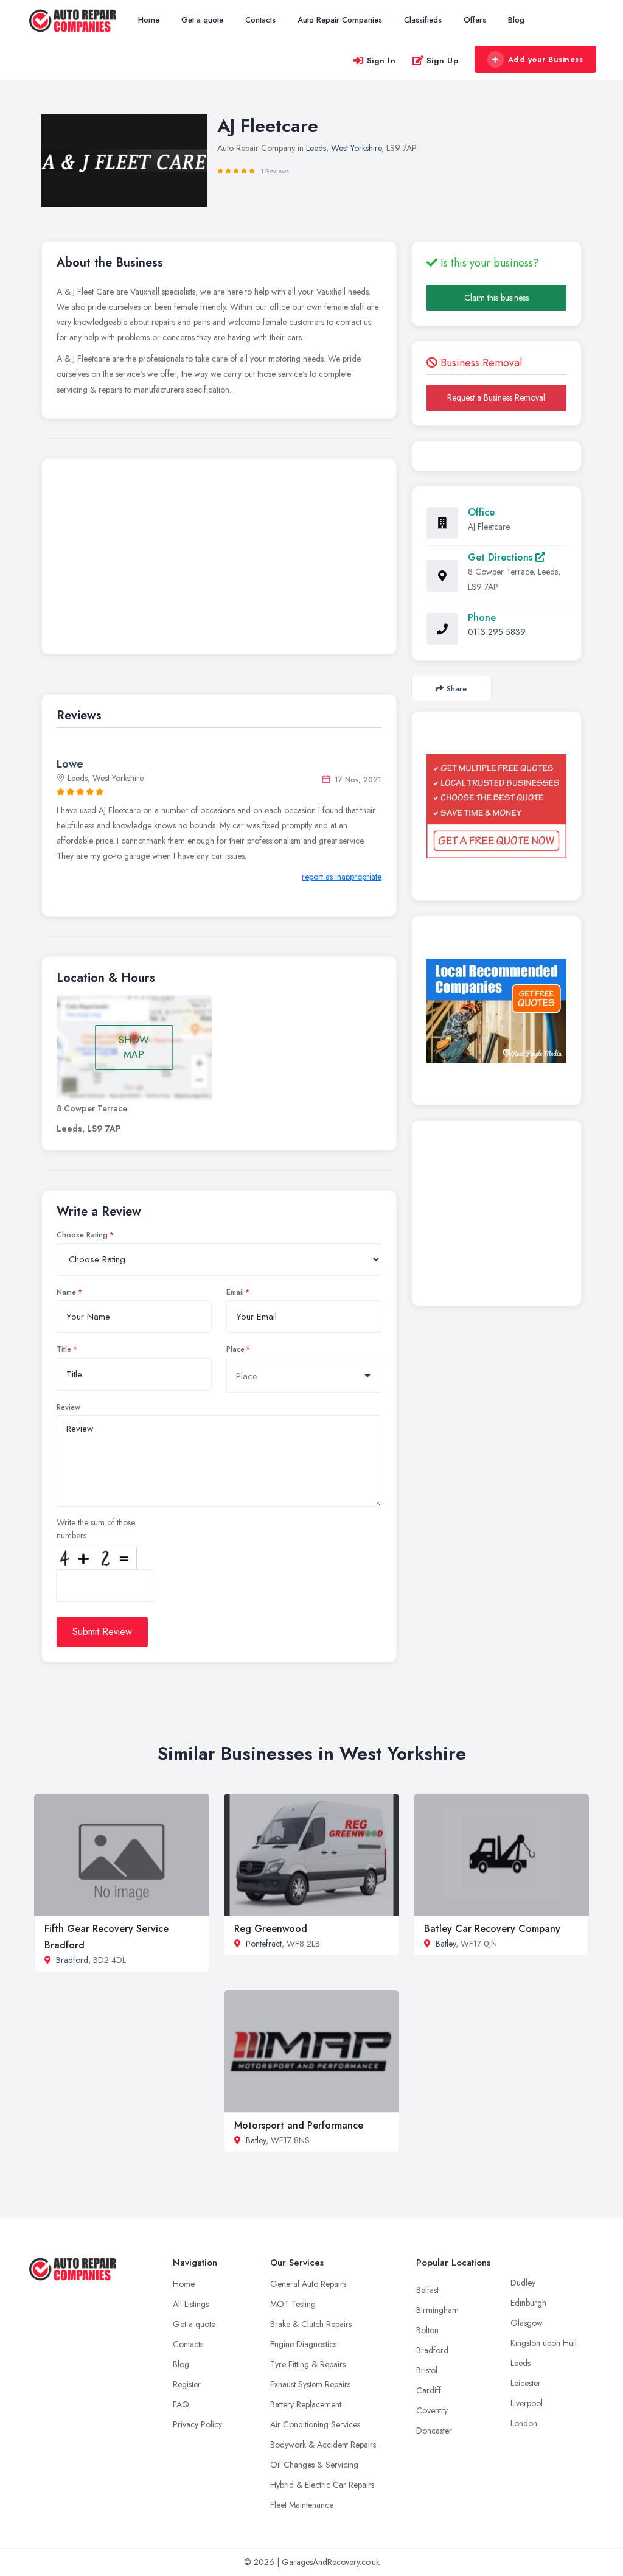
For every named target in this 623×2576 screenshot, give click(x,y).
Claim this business (496, 298)
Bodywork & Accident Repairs (323, 2445)
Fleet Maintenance (302, 2505)
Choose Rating (82, 1235)
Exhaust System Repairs (310, 2384)
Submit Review (102, 1632)
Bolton (427, 2330)
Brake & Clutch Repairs (311, 2324)
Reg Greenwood (271, 1929)
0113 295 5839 (497, 632)
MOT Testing (293, 2304)
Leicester (526, 2383)
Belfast (427, 2290)
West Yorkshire (356, 148)
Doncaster (434, 2431)
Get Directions (502, 557)
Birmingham (437, 2310)
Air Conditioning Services (315, 2424)
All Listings (191, 2304)
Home (149, 20)
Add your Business (546, 59)
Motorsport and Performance (299, 2125)
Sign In (381, 61)
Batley (446, 1944)
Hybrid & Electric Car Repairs (322, 2485)
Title (64, 1349)
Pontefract (264, 1944)
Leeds (316, 148)
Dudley (523, 2283)
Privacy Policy (197, 2424)
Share (457, 689)
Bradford (72, 1960)
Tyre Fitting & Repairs (308, 2364)
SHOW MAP (134, 1047)
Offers (475, 20)
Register (187, 2384)
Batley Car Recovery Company (492, 1929)
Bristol (427, 2370)
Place (235, 1349)
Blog (516, 20)
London (524, 2423)
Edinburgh (528, 2303)
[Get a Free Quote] (496, 807)
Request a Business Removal (496, 397)
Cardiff (429, 2390)
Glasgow (527, 2323)
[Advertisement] (219, 559)
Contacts (260, 20)
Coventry (432, 2410)
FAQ (181, 2404)
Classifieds (423, 20)
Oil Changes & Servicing (314, 2465)
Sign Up (443, 61)
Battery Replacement (306, 2404)
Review (68, 1407)
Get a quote (202, 20)
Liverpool (527, 2403)
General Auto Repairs (308, 2284)
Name (66, 1292)
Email (235, 1292)
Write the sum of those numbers (96, 1529)
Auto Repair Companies (340, 20)
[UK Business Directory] (496, 1011)
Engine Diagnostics (303, 2344)
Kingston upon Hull (544, 2343)
